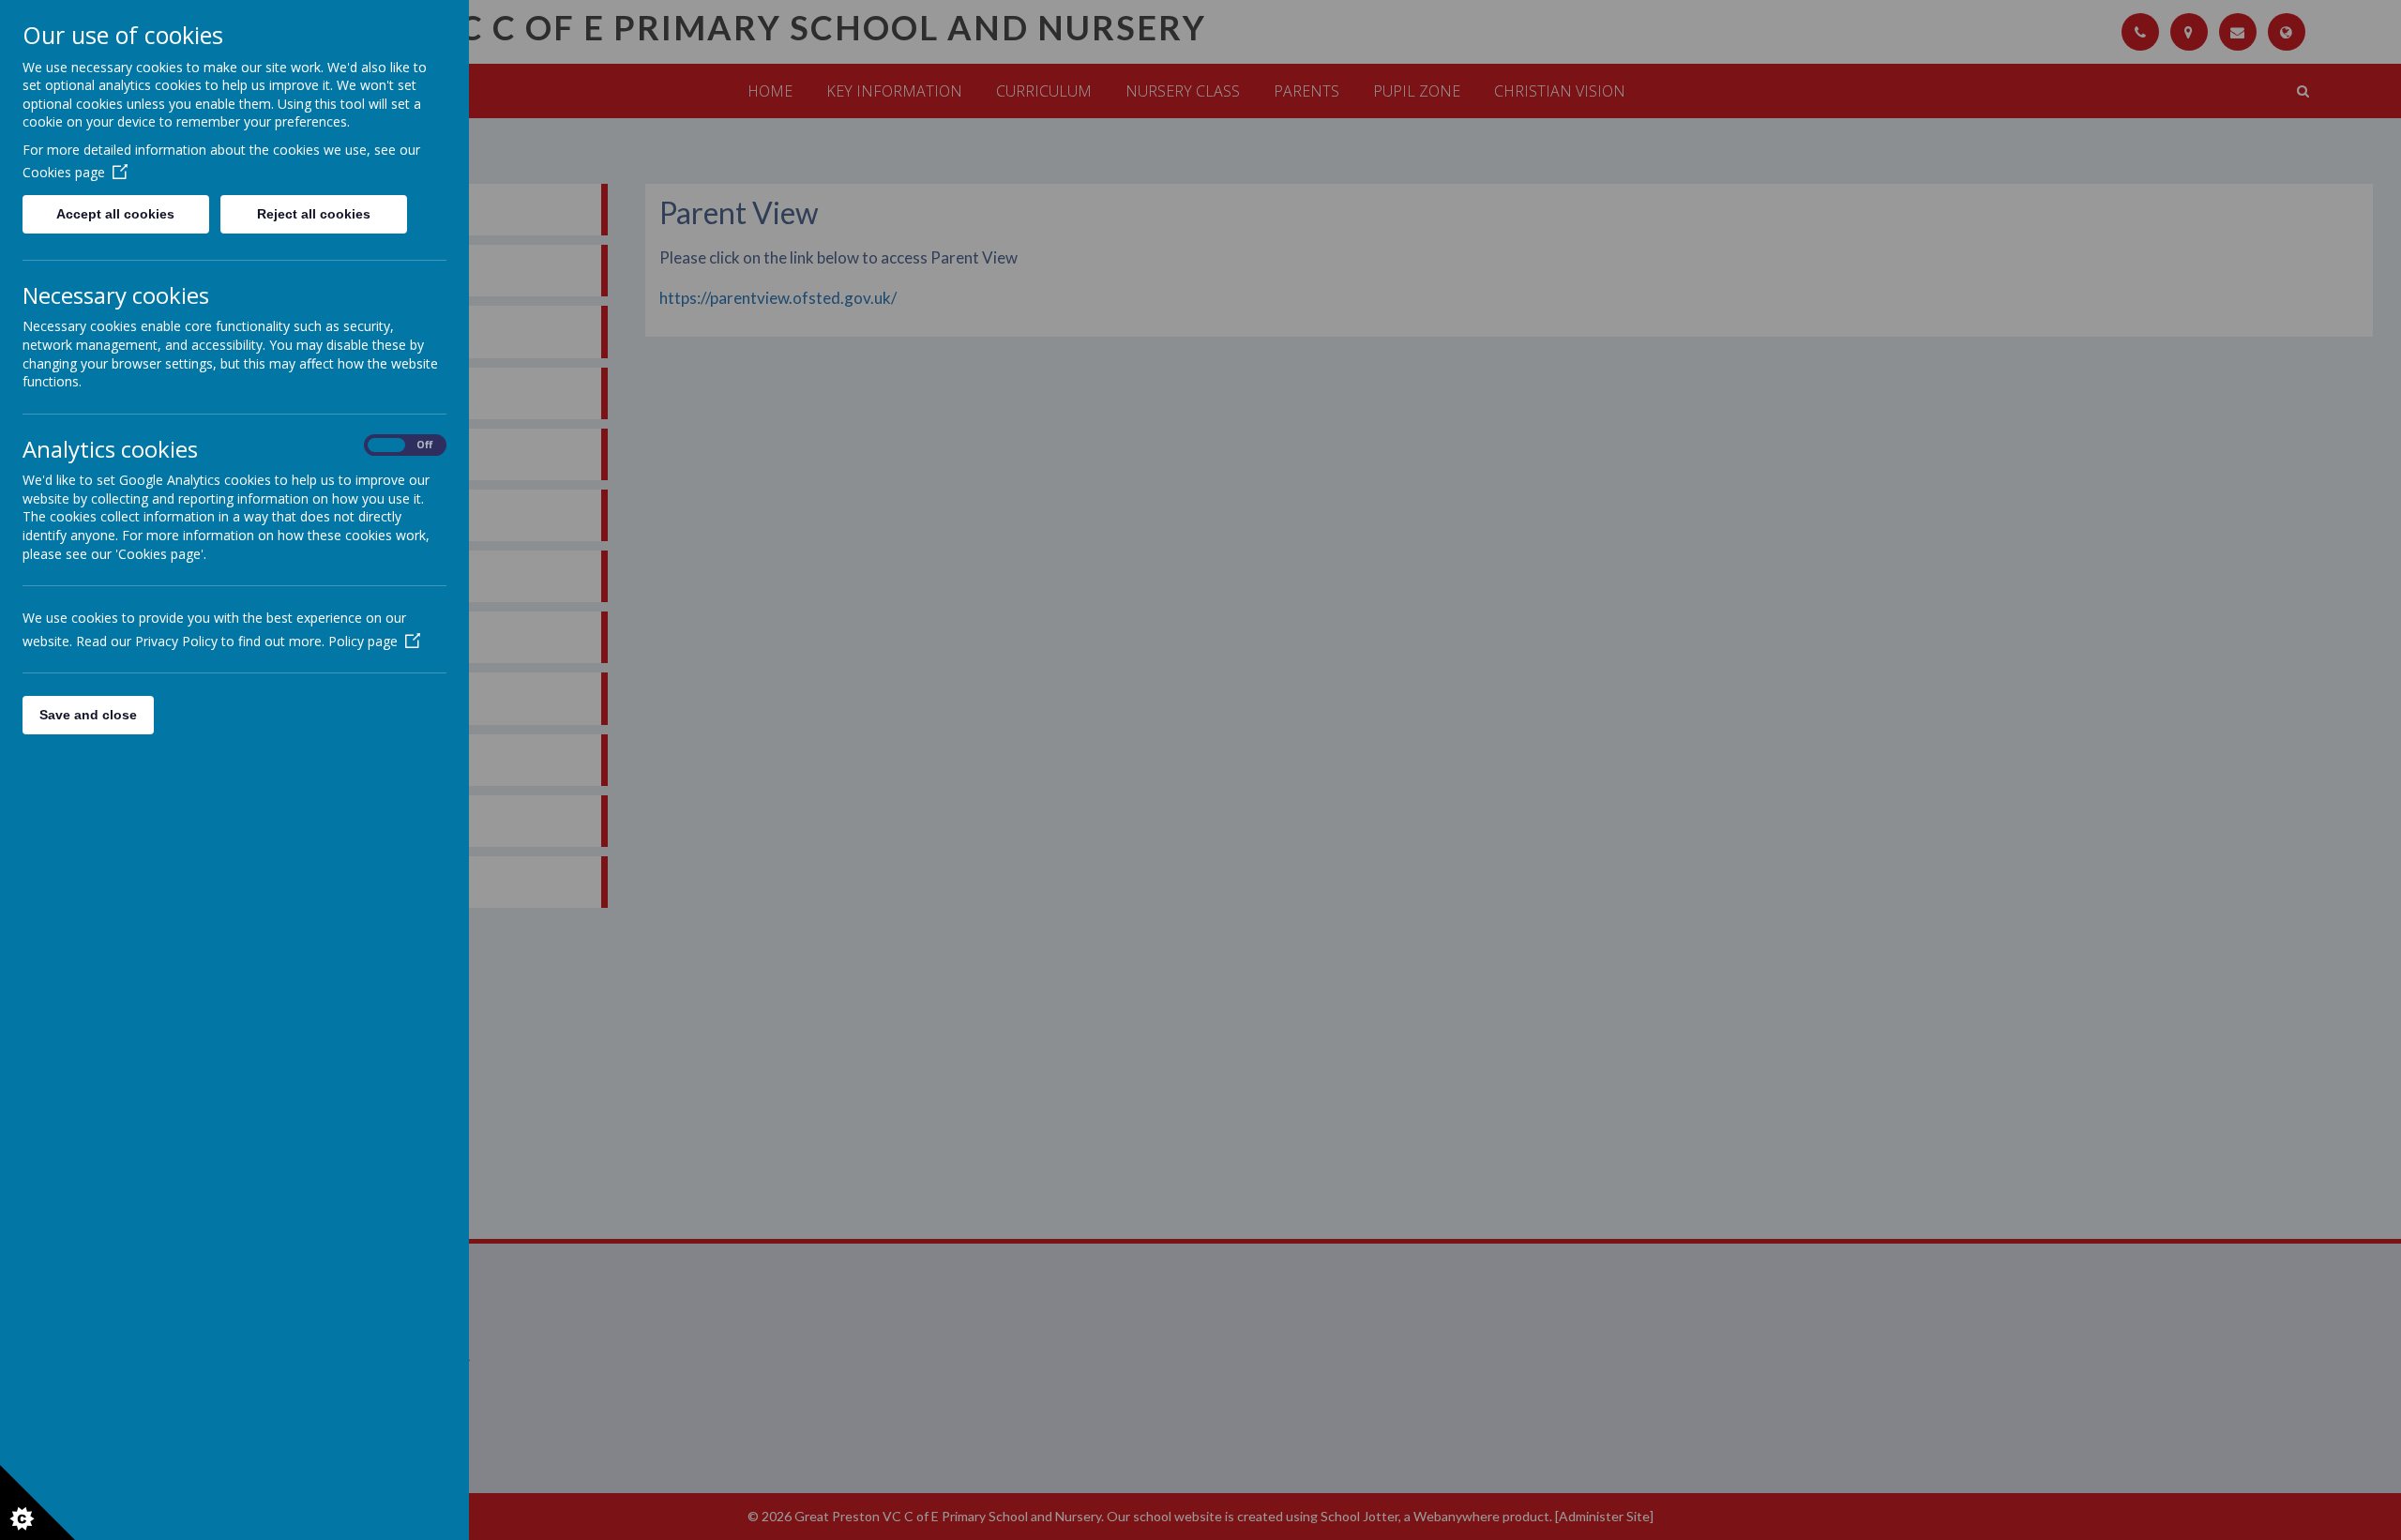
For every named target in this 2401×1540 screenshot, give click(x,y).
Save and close (88, 715)
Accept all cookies (115, 214)
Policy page (363, 641)
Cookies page (64, 172)
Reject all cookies (314, 214)
